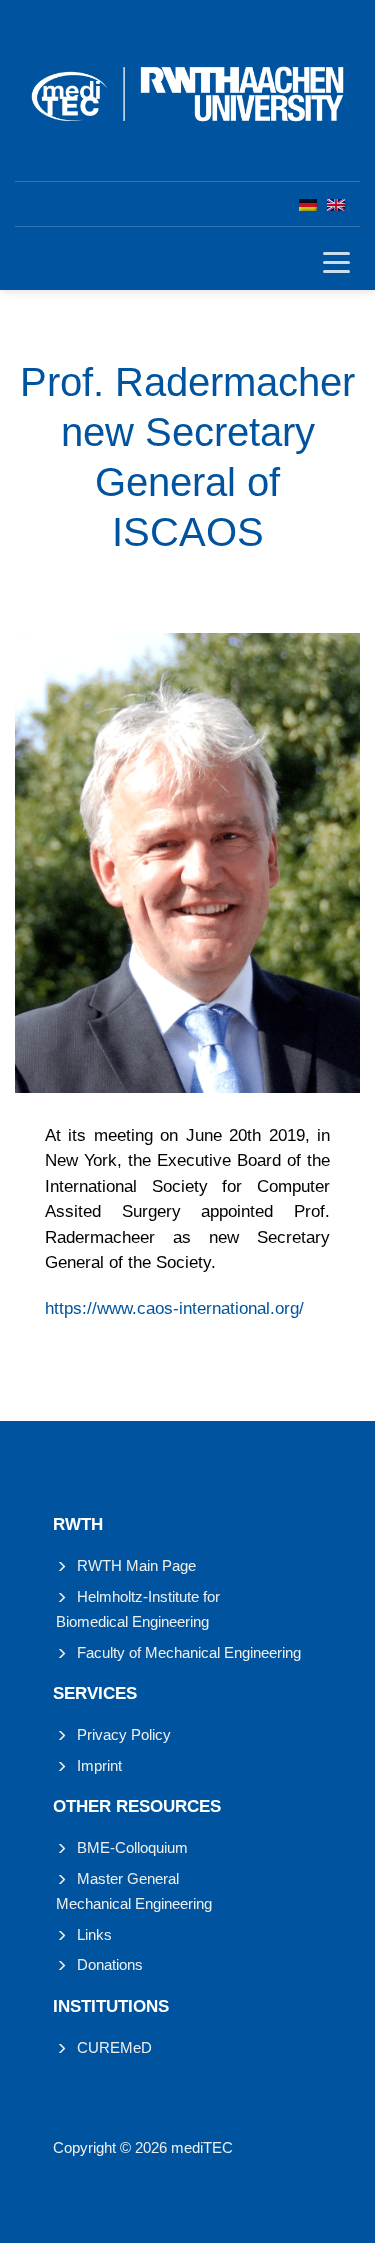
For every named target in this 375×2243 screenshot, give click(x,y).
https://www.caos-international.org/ (174, 1308)
